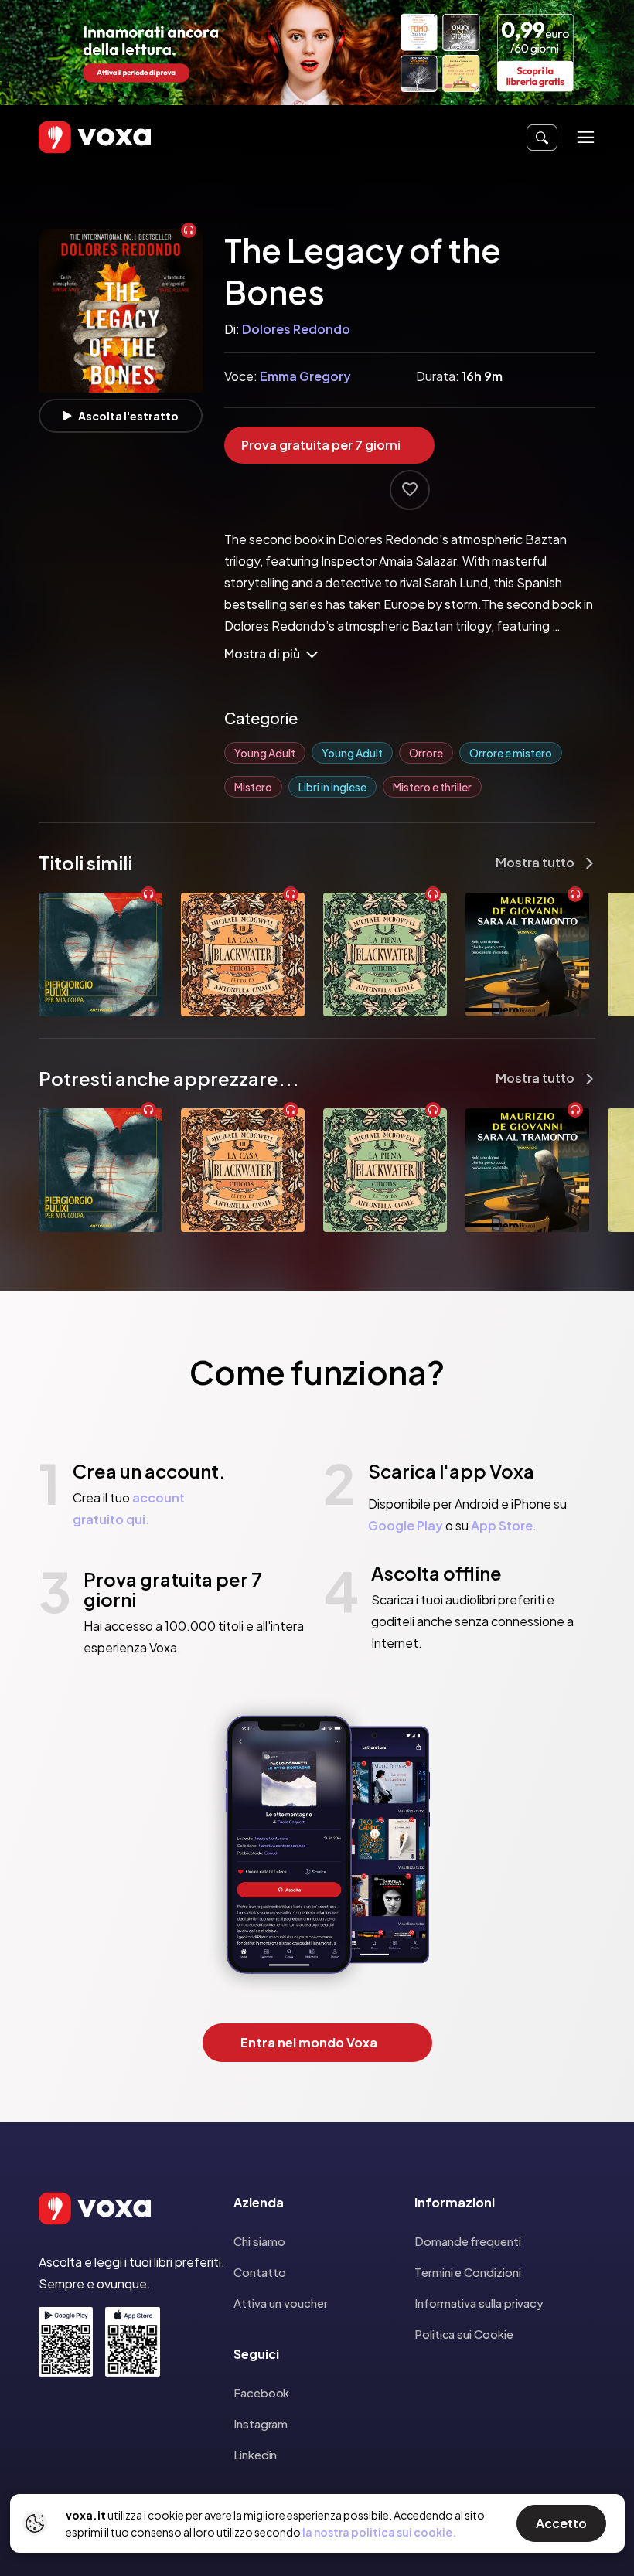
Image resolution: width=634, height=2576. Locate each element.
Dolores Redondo (296, 329)
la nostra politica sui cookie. (379, 2532)
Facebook (261, 2392)
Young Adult (265, 753)
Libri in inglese (332, 787)
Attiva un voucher (281, 2303)
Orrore (426, 753)
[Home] (73, 137)
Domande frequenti (468, 2241)
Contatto (260, 2272)
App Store (502, 1525)
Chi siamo (259, 2241)
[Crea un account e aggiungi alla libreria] (410, 490)
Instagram (261, 2423)
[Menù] (586, 137)
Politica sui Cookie (464, 2334)
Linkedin (255, 2454)
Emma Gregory (305, 376)
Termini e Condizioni (468, 2272)
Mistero (253, 787)
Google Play (406, 1525)
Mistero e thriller (432, 787)
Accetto (561, 2523)
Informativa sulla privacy (479, 2303)
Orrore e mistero (511, 753)
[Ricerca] (542, 138)
